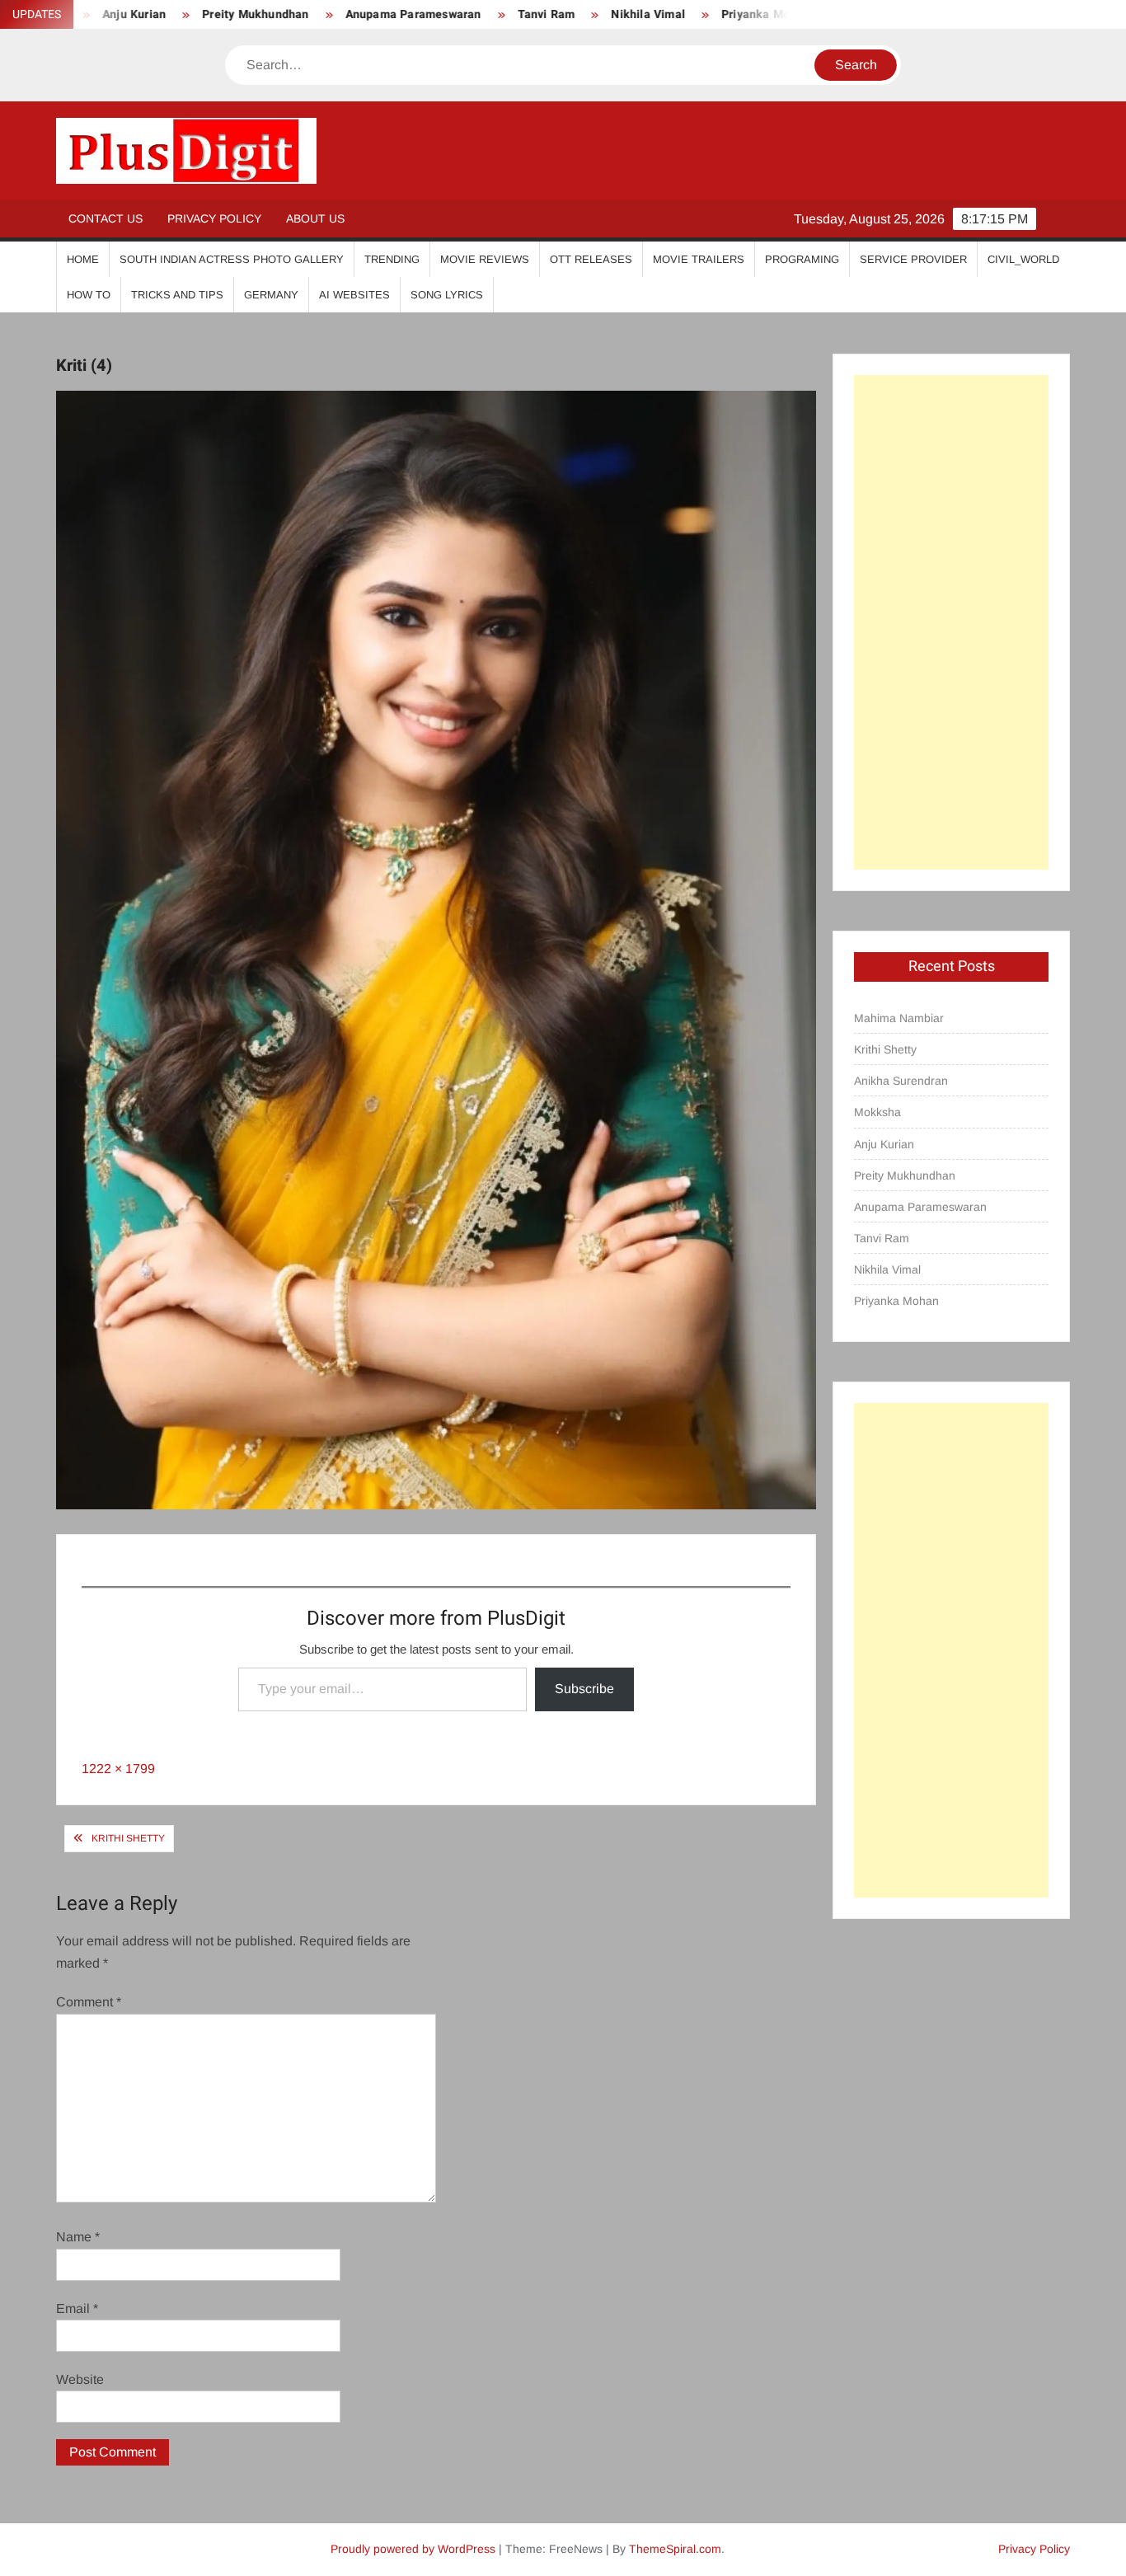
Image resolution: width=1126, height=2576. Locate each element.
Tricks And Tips (177, 295)
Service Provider (913, 259)
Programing (802, 259)
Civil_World (1023, 259)
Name (78, 2237)
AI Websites (354, 295)
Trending (392, 259)
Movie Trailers (699, 259)
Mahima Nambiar (899, 1018)
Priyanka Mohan (696, 14)
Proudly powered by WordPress (413, 2549)
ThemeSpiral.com (675, 2549)
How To (89, 295)
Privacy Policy (214, 218)
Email (77, 2309)
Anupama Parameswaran (342, 14)
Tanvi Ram (476, 14)
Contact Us (106, 218)
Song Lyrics (447, 295)
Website (80, 2379)
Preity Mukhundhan (185, 14)
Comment (89, 2002)
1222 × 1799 (118, 1769)
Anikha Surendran (901, 1081)
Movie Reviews (485, 259)
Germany (271, 295)
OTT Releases (591, 259)
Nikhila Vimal (578, 14)
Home (83, 259)
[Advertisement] (951, 622)
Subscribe (584, 1689)
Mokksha (877, 1112)
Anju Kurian (884, 1144)
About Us (315, 218)
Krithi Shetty (128, 1838)
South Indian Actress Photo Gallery (232, 259)
